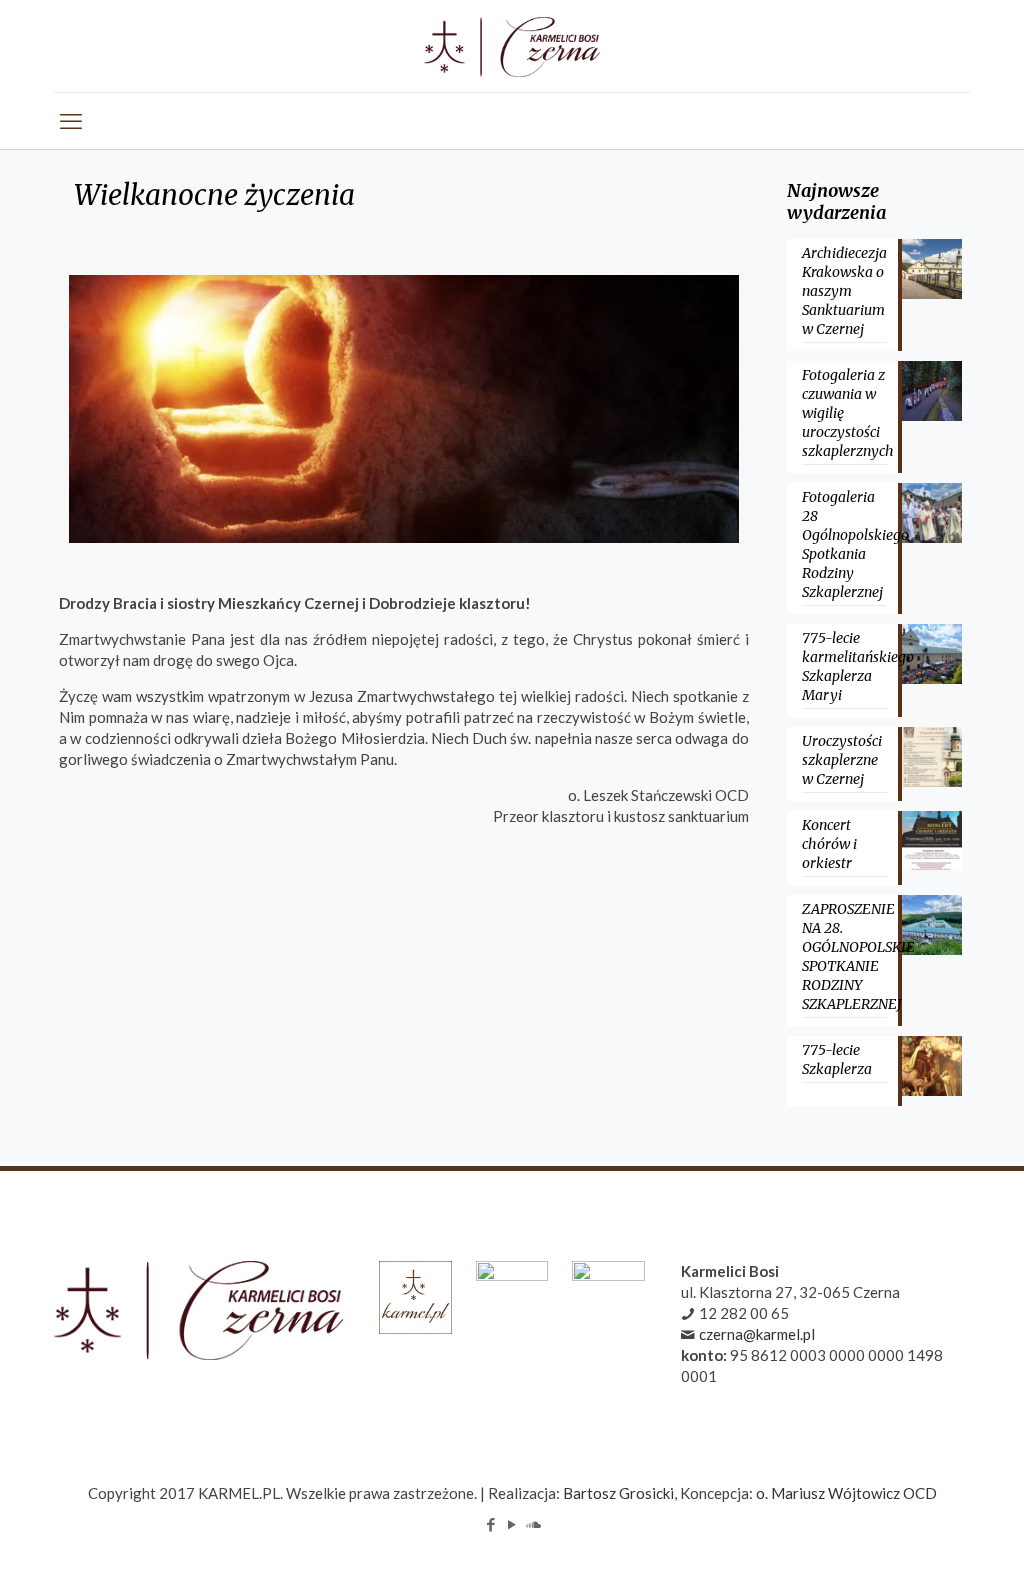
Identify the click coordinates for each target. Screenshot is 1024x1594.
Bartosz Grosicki (618, 1493)
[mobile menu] (71, 121)
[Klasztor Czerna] (512, 46)
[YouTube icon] (512, 1524)
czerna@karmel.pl (757, 1334)
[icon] (533, 1524)
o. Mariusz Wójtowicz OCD (846, 1493)
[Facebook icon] (491, 1524)
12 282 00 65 (744, 1313)
